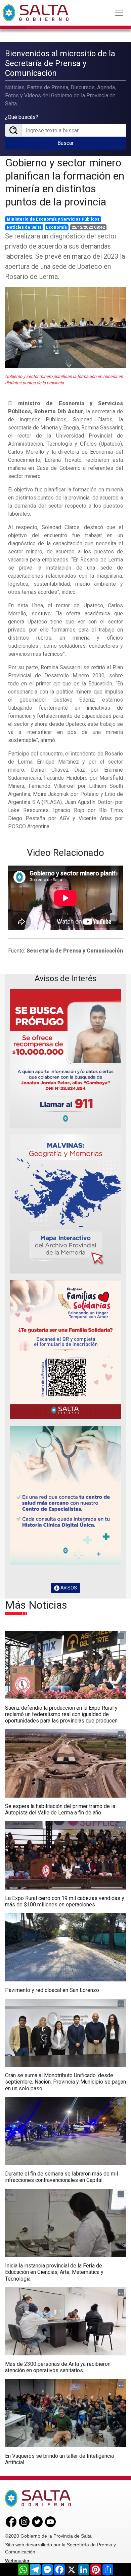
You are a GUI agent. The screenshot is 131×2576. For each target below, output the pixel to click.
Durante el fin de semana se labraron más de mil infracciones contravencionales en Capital (61, 2177)
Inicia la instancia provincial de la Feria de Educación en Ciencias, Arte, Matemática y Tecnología (54, 2272)
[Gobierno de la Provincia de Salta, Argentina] (36, 13)
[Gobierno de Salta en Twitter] (37, 2521)
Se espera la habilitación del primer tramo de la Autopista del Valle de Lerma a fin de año (60, 1809)
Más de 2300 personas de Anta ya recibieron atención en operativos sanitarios (58, 2367)
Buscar (65, 143)
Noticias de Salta (24, 227)
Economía (56, 227)
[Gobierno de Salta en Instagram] (24, 2521)
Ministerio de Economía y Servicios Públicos (53, 219)
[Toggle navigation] (119, 13)
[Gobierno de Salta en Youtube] (50, 2521)
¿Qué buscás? (22, 117)
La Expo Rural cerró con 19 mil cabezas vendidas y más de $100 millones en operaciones (65, 1901)
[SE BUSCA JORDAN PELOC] (65, 1058)
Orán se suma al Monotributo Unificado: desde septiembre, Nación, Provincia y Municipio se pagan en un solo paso (65, 2082)
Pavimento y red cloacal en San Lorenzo (52, 1990)
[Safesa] (65, 1495)
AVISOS (68, 1588)
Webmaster (17, 2561)
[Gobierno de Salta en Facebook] (11, 2521)
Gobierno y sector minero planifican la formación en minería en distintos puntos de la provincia (65, 182)
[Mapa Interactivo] (65, 1204)
